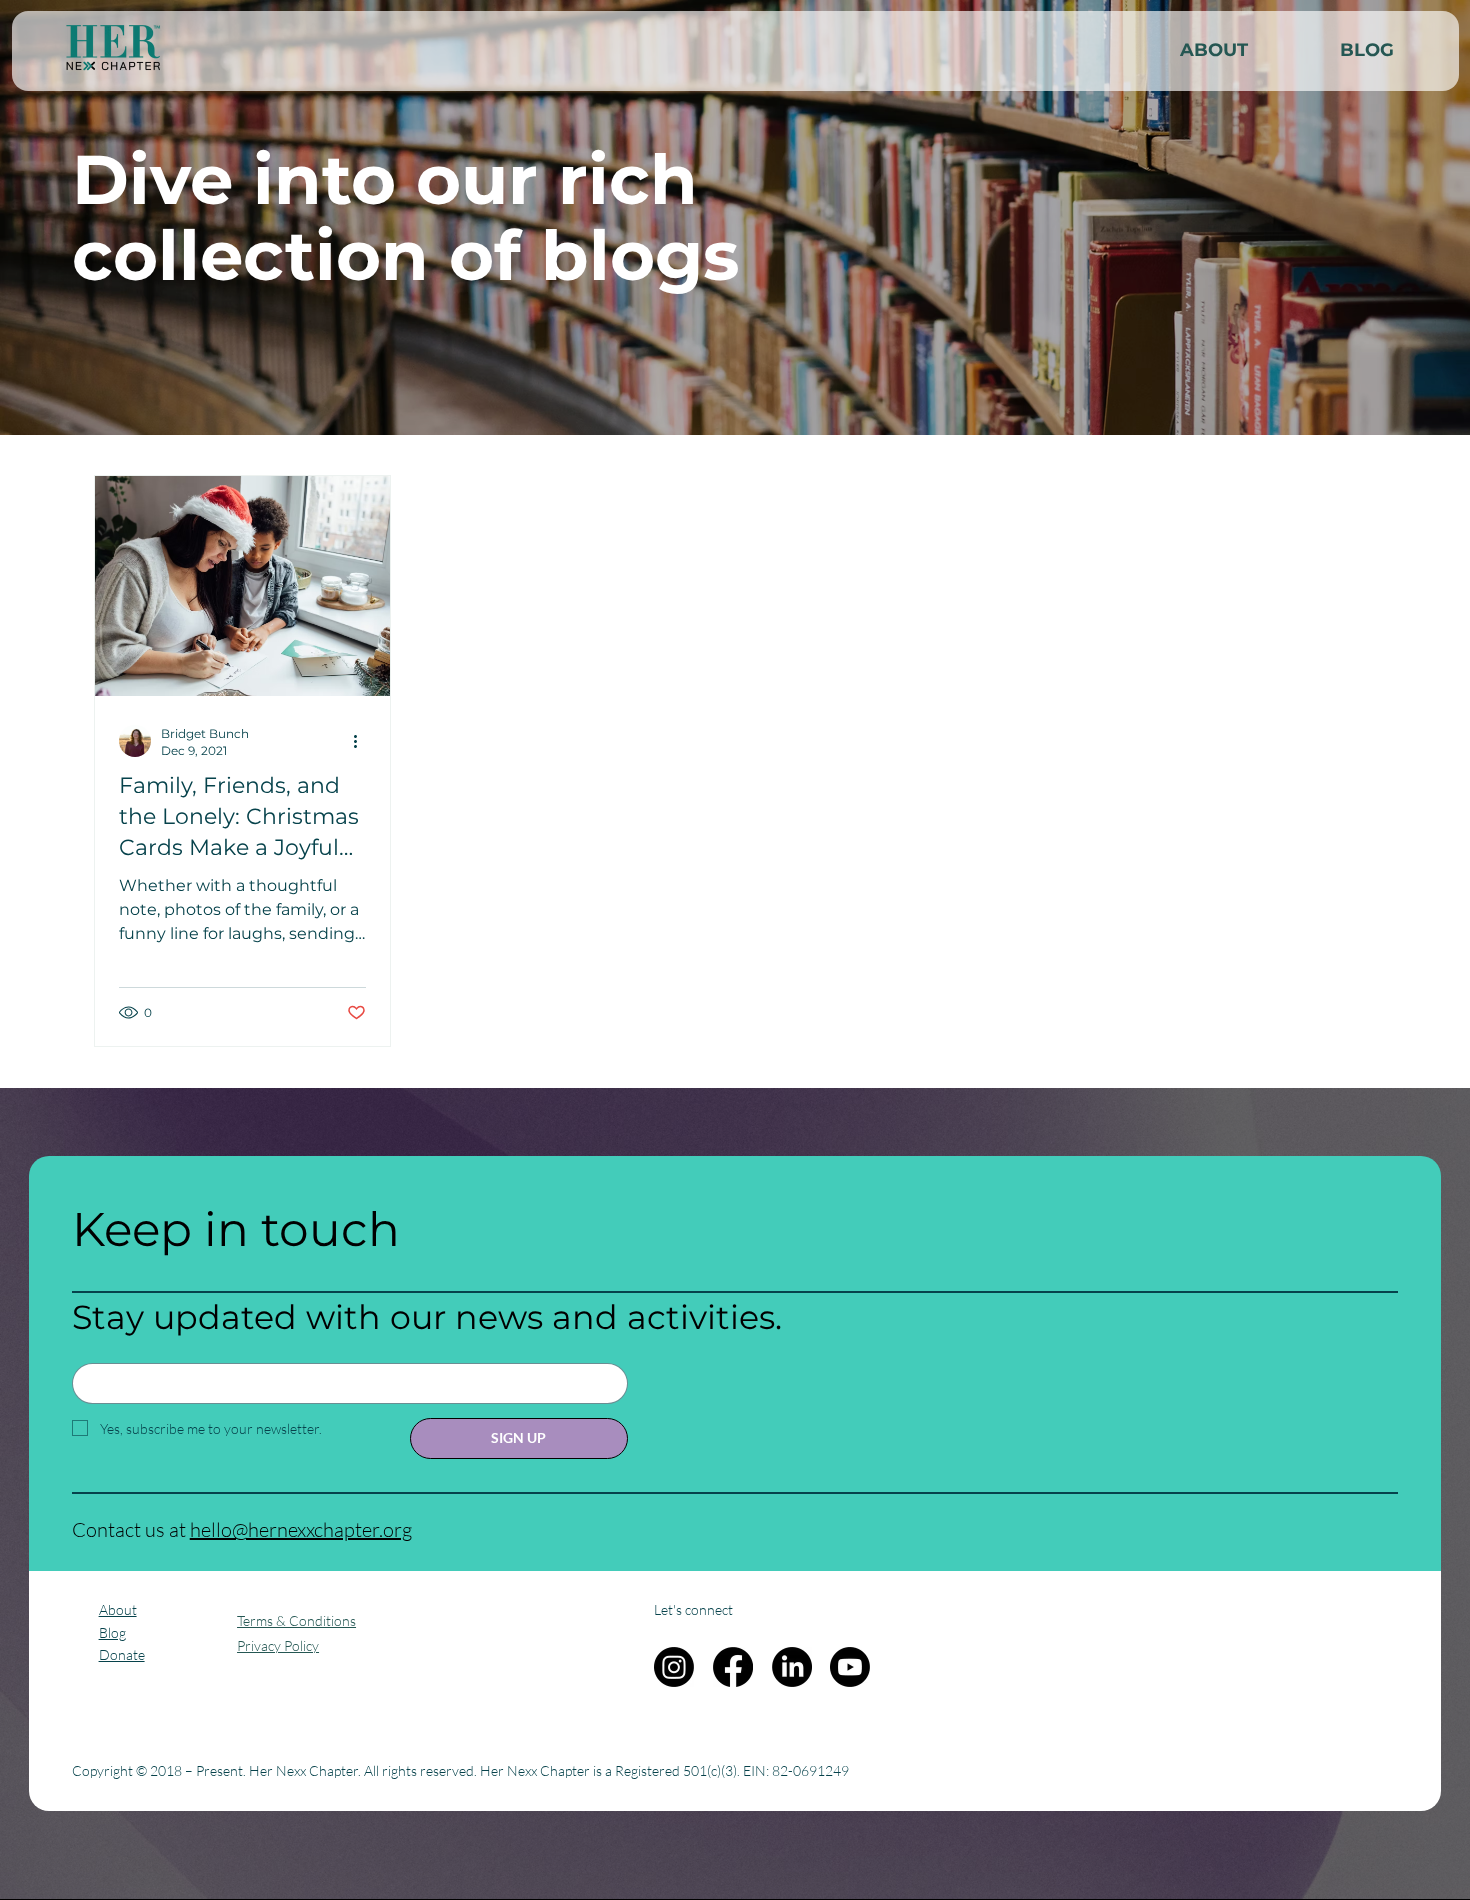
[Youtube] (850, 1667)
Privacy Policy (278, 1645)
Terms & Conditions (296, 1620)
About (118, 1609)
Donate (122, 1654)
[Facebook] (733, 1667)
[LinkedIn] (792, 1667)
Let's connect (693, 1609)
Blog (112, 1632)
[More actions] (363, 741)
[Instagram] (674, 1667)
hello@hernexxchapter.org (301, 1529)
